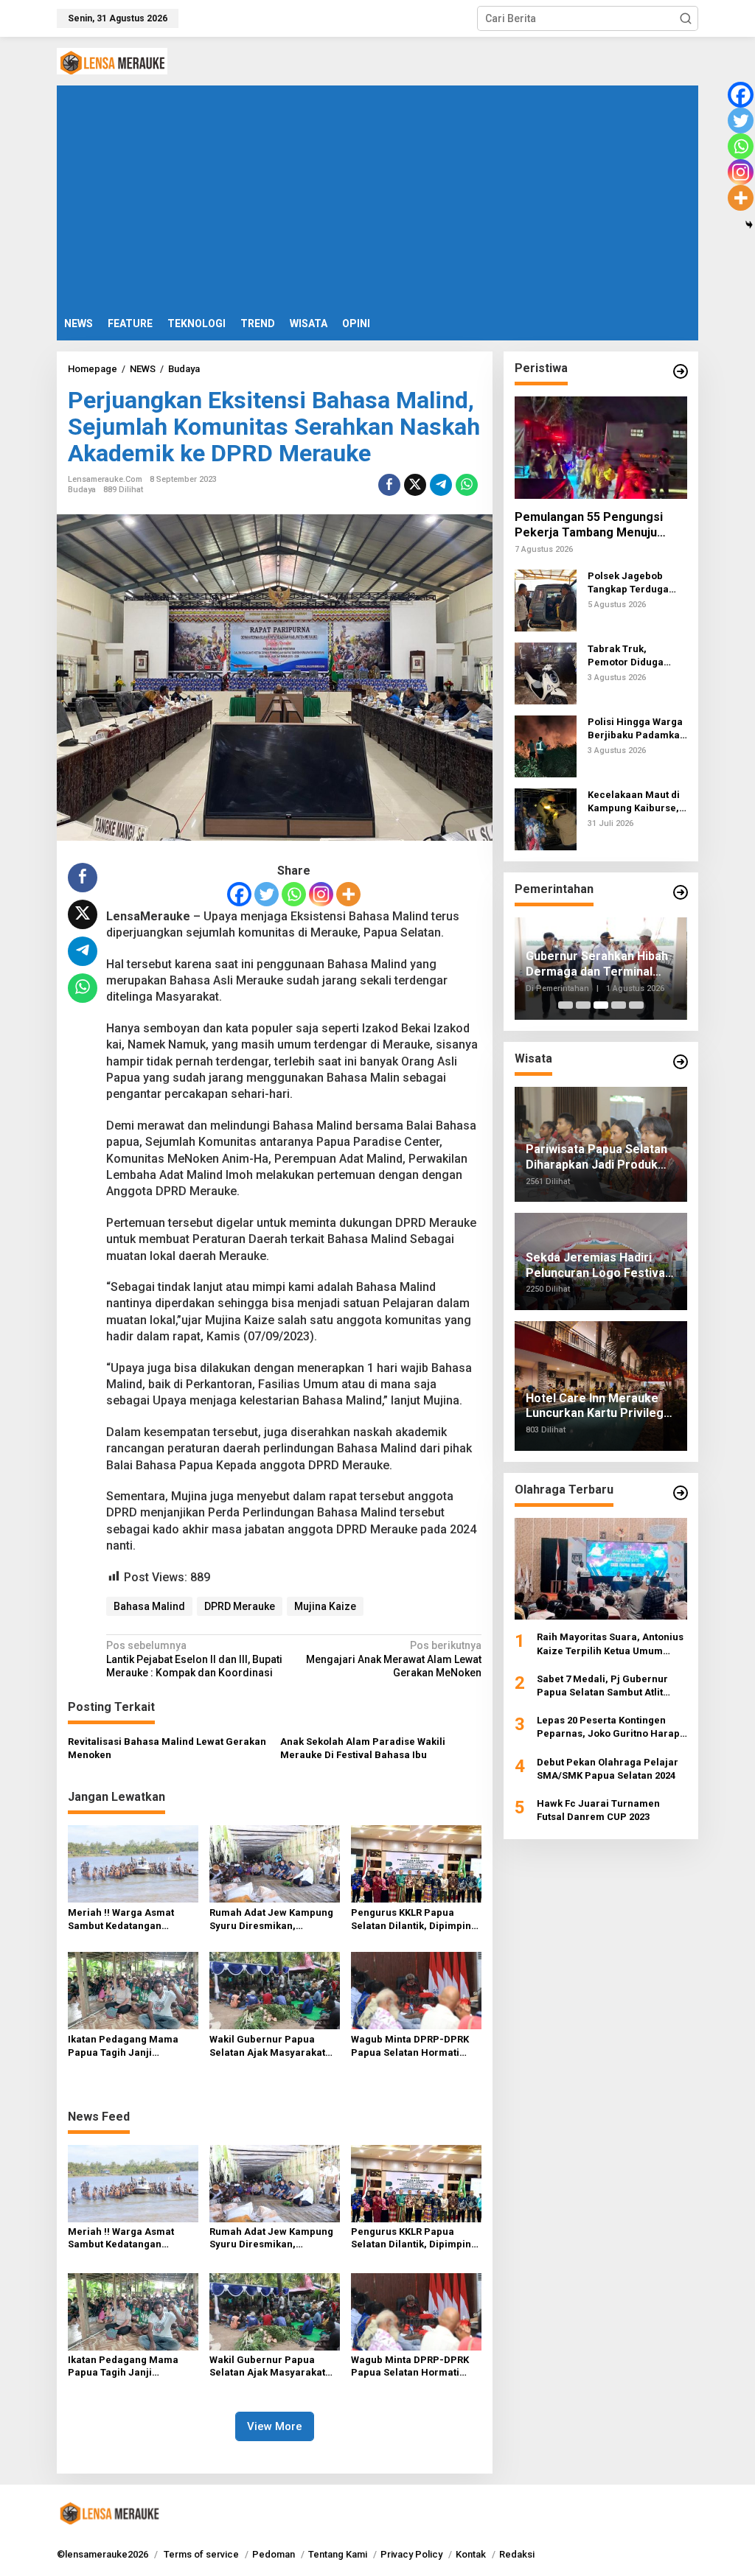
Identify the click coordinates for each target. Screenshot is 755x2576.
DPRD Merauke (240, 1606)
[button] (686, 18)
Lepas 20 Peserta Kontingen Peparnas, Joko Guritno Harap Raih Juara (608, 1728)
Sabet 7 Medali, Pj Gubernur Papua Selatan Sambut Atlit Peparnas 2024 (602, 1686)
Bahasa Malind (149, 1606)
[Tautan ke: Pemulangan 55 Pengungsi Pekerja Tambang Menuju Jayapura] (601, 448)
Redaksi (517, 2554)
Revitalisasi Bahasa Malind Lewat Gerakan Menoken (167, 1748)
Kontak (471, 2554)
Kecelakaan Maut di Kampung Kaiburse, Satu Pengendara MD (637, 802)
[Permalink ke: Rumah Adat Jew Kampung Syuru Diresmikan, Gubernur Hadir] (275, 1863)
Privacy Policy (411, 2554)
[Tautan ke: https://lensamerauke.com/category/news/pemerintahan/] (681, 892)
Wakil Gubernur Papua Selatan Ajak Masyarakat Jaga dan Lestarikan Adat (269, 2047)
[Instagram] (321, 894)
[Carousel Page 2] (583, 1005)
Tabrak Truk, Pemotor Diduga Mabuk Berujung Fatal (626, 656)
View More (275, 2426)
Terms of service (201, 2554)
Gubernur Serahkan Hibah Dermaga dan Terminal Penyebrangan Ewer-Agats (601, 965)
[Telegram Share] (441, 485)
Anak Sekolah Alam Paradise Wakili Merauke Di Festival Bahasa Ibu (363, 1748)
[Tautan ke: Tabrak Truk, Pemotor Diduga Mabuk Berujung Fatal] (546, 673)
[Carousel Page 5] (636, 1005)
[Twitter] (267, 894)
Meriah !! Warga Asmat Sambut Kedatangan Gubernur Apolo (121, 1920)
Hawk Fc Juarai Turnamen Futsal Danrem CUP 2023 (598, 1810)
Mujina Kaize (325, 1606)
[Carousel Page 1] (566, 1005)
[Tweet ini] (415, 485)
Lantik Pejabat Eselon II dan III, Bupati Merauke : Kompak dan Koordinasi (194, 1659)
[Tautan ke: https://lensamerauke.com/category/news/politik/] (681, 371)
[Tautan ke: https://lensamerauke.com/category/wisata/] (681, 1062)
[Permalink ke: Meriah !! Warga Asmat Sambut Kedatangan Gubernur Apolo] (133, 1863)
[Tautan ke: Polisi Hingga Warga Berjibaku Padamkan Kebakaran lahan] (546, 746)
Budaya (82, 490)
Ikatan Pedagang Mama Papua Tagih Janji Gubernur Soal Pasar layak (131, 2047)
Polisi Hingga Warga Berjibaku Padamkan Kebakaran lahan (637, 729)
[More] (348, 894)
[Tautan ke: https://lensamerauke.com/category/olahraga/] (681, 1493)
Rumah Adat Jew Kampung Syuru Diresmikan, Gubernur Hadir (271, 1920)
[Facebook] (239, 894)
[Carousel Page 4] (619, 1005)
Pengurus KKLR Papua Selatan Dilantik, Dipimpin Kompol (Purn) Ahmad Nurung (411, 1920)
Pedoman (274, 2554)
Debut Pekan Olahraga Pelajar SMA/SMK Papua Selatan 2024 (608, 1769)
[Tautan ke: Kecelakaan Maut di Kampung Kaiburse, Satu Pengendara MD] (546, 819)
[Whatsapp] (467, 485)
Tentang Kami (338, 2554)
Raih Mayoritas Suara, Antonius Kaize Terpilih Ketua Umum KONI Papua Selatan (610, 1644)
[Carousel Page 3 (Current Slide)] (601, 1005)
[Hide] (749, 225)
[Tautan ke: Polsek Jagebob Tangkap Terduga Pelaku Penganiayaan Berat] (546, 600)
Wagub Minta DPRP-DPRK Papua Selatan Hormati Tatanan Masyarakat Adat (410, 2047)
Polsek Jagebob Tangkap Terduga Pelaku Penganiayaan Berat (636, 583)
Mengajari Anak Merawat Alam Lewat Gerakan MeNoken (393, 1659)
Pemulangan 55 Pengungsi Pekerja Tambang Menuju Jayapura (589, 525)
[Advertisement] (377, 196)
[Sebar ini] (389, 485)
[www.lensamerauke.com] (112, 60)
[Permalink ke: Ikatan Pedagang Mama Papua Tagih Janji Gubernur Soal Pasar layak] (133, 1990)
